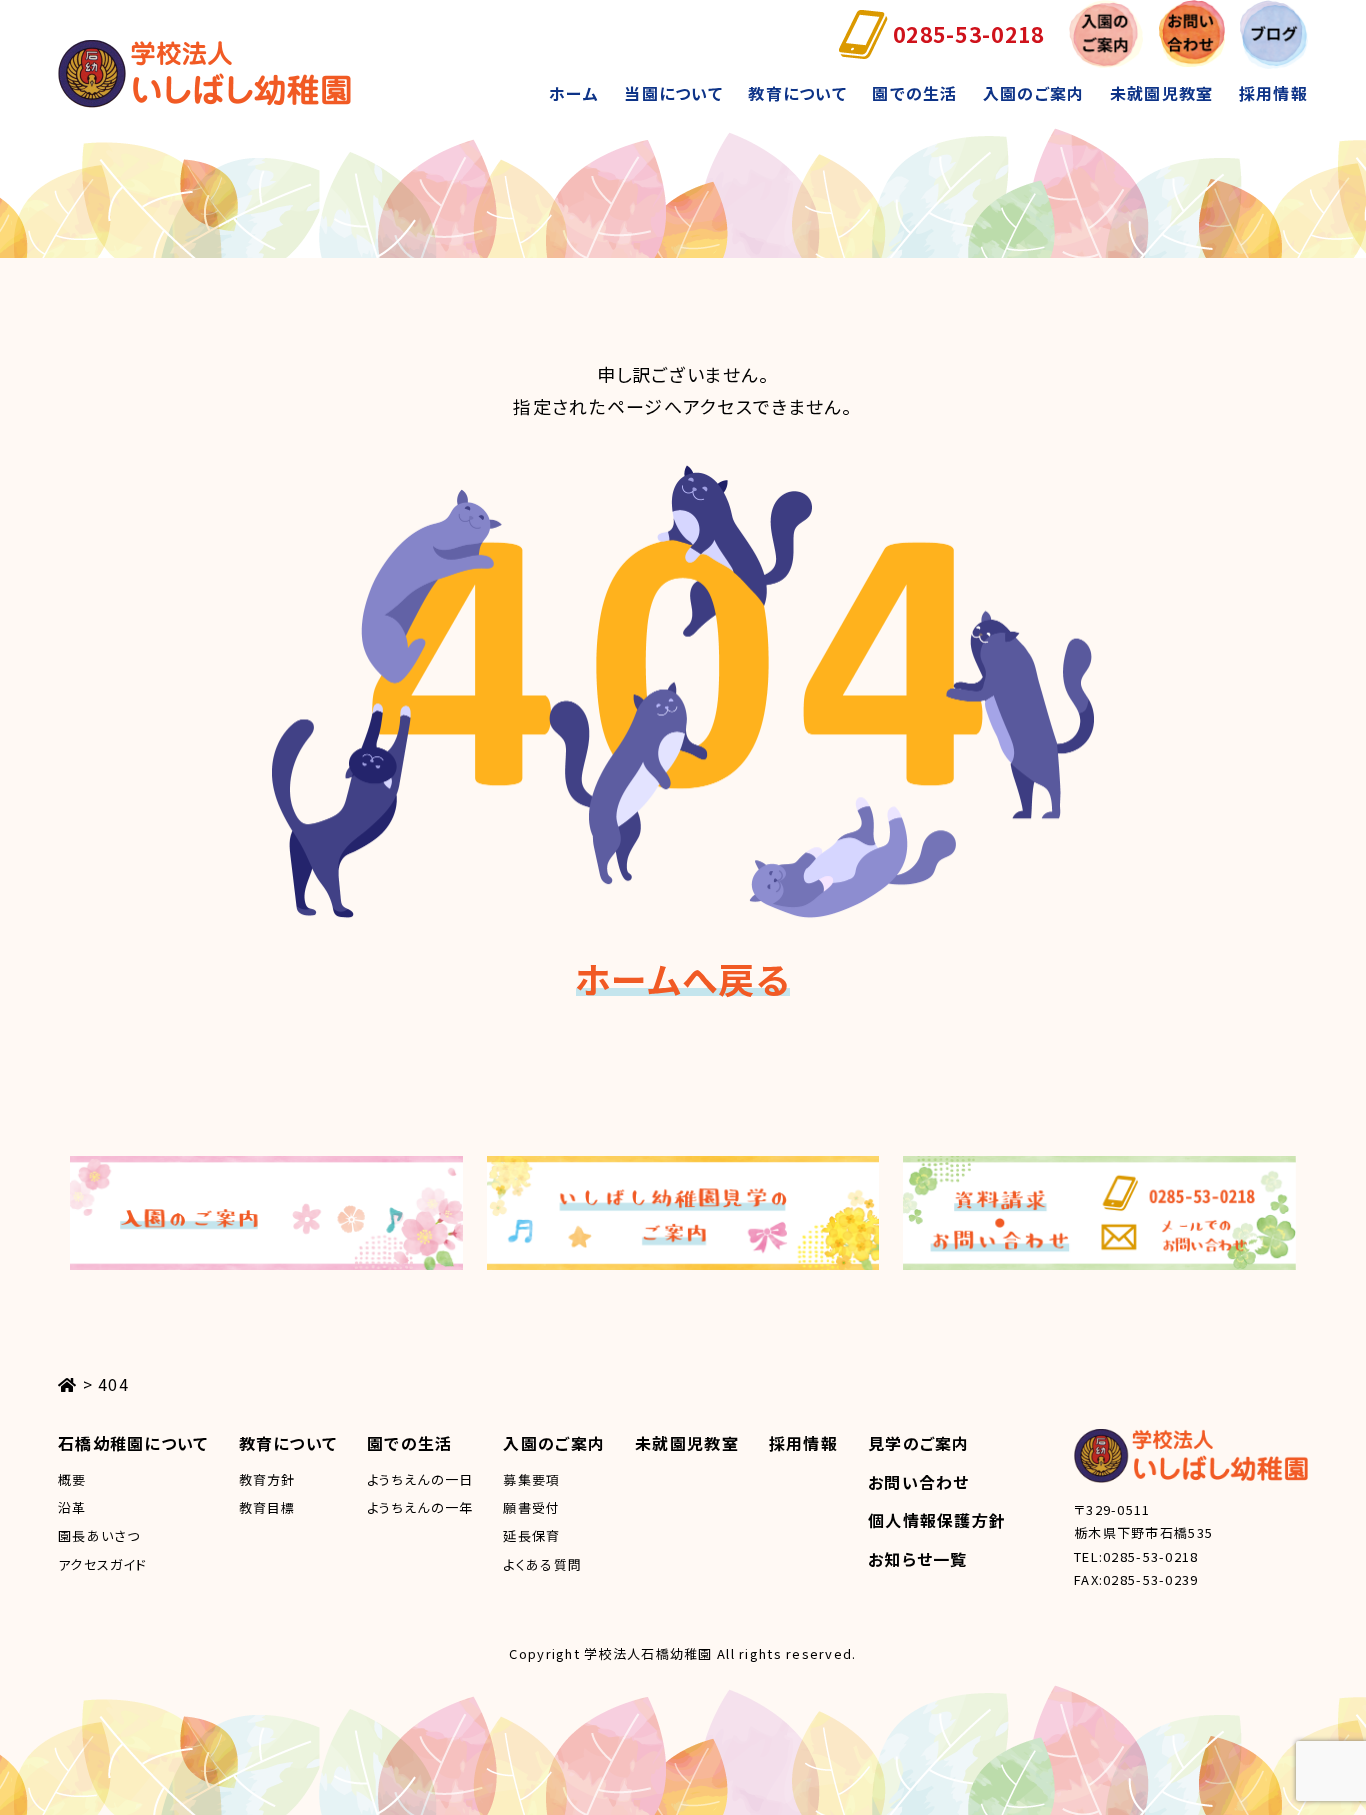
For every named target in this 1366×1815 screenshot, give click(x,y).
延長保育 (531, 1535)
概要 (72, 1479)
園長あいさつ (99, 1535)
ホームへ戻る (683, 978)
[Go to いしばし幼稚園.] (67, 1384)
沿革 (72, 1507)
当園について (673, 93)
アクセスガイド (102, 1564)
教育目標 (267, 1507)
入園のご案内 (1034, 93)
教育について (797, 93)
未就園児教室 (1162, 93)
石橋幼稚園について (133, 1443)
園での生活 (914, 93)
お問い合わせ (919, 1482)
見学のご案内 (919, 1443)
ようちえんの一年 (420, 1507)
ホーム (574, 93)
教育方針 (267, 1479)
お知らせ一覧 (918, 1559)
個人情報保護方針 (937, 1520)
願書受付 (531, 1507)
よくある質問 (542, 1564)
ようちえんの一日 (420, 1479)
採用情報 (1273, 93)
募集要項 (531, 1479)
